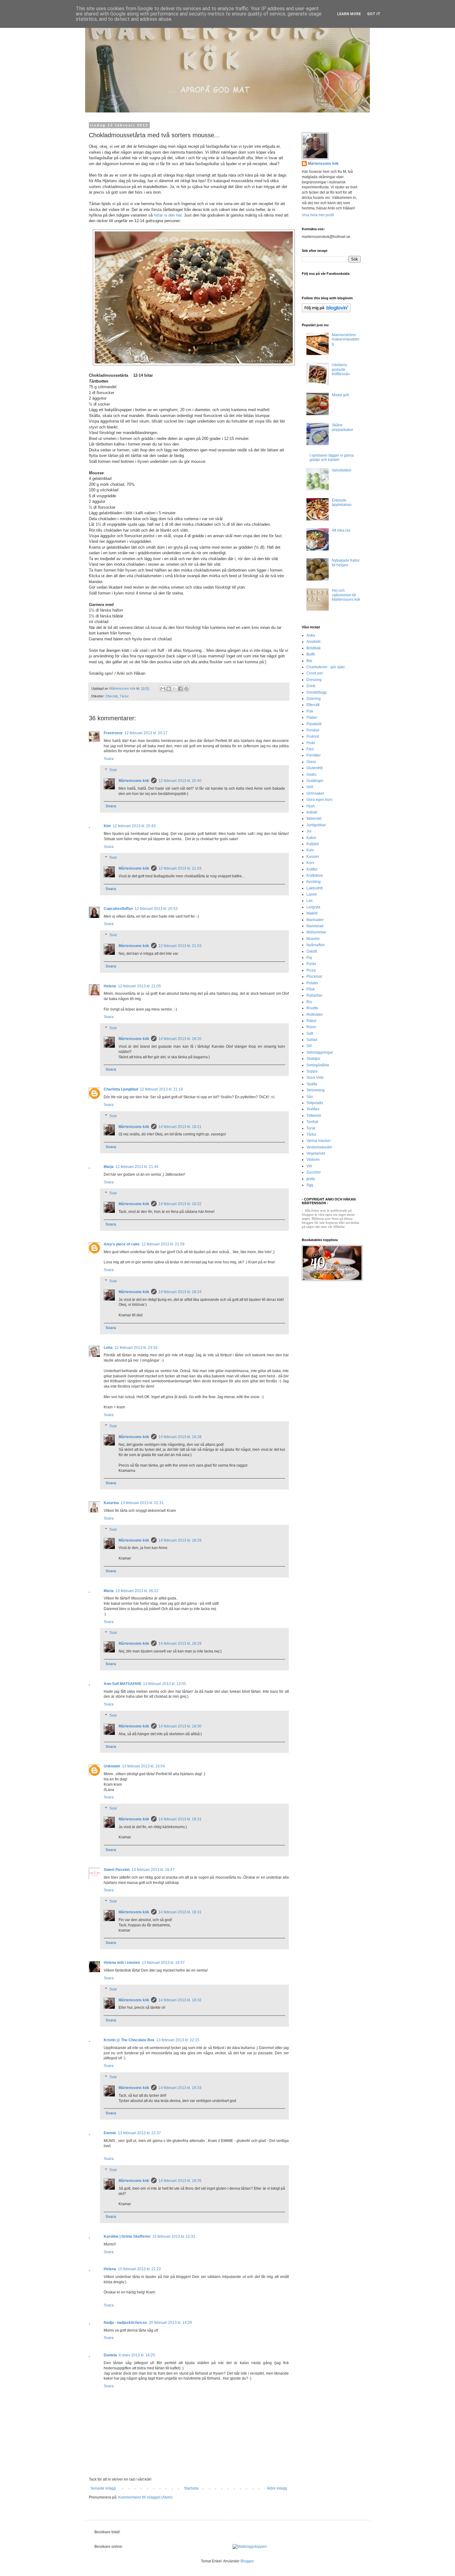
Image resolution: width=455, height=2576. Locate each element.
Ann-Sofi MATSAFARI (122, 1684)
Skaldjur (313, 1059)
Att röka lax (341, 530)
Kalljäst (313, 844)
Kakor (311, 838)
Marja (109, 1167)
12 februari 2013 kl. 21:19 (161, 1089)
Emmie (110, 2133)
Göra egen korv (319, 800)
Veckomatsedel (319, 1147)
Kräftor (312, 869)
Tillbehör (314, 1116)
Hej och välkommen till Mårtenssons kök (346, 595)
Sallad (312, 1040)
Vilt (309, 1166)
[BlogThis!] (169, 689)
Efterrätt (112, 696)
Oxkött (312, 951)
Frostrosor (113, 733)
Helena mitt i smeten (122, 1963)
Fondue (313, 730)
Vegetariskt (316, 1153)
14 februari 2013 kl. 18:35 (180, 2181)
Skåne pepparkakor (342, 427)
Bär (309, 661)
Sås (310, 1097)
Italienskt (314, 818)
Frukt (311, 743)
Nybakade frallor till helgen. (346, 563)
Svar (113, 770)
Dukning (314, 699)
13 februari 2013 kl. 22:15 (178, 2040)
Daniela (110, 2355)
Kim (107, 826)
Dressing (314, 680)
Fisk (310, 711)
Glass (311, 762)
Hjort (310, 806)
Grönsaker (315, 793)
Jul (309, 831)
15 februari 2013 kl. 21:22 (139, 2269)
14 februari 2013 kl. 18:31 (180, 1819)
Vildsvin (313, 1160)
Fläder (312, 718)
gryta (311, 1179)
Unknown (112, 1766)
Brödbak (314, 648)
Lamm (312, 894)
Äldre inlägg (277, 2488)
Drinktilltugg (316, 692)
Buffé (311, 654)
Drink (311, 686)
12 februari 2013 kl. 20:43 (134, 826)
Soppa (312, 1071)
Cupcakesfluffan (118, 909)
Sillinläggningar (320, 1052)
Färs (310, 749)
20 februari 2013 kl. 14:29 (170, 2323)
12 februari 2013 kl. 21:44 (137, 1167)
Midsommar (316, 932)
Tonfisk (312, 1122)
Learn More (349, 14)
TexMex (313, 1109)
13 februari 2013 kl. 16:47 (153, 1870)
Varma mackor (318, 1141)
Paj (309, 958)
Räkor (312, 1021)
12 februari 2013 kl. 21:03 (180, 868)
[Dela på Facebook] (180, 689)
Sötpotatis (315, 1103)
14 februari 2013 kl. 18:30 (180, 1726)
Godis (311, 775)
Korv (310, 863)
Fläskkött (314, 724)
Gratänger (315, 781)
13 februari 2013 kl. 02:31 (142, 1503)
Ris (309, 1002)
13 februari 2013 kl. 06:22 (137, 1591)
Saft (310, 1033)
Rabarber (314, 995)
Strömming (316, 1090)
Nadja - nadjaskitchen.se (125, 2323)
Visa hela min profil (318, 215)
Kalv (310, 850)
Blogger (247, 2561)
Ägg (310, 1185)
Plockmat (314, 976)
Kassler (313, 857)
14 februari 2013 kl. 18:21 (180, 1127)
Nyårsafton (316, 945)
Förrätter (314, 755)
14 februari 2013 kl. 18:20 (180, 1039)
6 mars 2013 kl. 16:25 (137, 2355)
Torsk (311, 1128)
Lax (310, 901)
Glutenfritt (314, 768)
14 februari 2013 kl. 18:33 (180, 2088)
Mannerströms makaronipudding (346, 339)
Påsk (311, 989)
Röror (311, 1027)
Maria (109, 1591)
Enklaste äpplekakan (342, 502)
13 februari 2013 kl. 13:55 (165, 1684)
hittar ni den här (167, 215)
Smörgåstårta (318, 1065)
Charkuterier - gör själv (326, 667)
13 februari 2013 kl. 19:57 (163, 1963)
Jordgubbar (316, 825)
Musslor (313, 939)
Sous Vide (315, 1077)
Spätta (312, 1084)
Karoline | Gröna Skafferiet (127, 2236)
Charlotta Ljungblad (121, 1089)
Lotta (108, 1348)
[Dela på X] (175, 689)
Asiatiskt (313, 642)
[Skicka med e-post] (163, 689)
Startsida (191, 2488)
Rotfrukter (315, 1015)
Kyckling (314, 882)
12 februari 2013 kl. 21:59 (163, 1244)
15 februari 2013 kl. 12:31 (174, 2236)
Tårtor (124, 696)
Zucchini (314, 1172)
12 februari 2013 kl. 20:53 (156, 909)
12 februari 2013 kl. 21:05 (139, 986)
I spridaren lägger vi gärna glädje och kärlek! (332, 458)
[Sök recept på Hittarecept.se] (250, 2547)
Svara (109, 759)
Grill (310, 787)
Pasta (311, 964)
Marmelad (315, 926)
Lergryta (313, 907)
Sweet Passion (117, 1870)
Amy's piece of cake (122, 1244)
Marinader (315, 920)
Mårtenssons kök (134, 781)
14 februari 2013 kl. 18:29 (180, 1540)
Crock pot (314, 673)
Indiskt (312, 812)
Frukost (313, 736)
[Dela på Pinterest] (186, 689)
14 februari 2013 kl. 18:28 (180, 1437)
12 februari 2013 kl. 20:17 (146, 733)
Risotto (312, 1008)
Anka (311, 635)
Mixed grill (340, 395)
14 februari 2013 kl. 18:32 (180, 2000)
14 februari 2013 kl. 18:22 (180, 1204)
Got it (374, 14)
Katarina (111, 1503)
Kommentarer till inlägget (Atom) (145, 2497)
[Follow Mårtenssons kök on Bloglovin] (326, 311)
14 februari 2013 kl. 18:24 (180, 1292)
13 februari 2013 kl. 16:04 (143, 1766)
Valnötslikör (342, 470)
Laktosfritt (314, 888)
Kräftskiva (315, 875)
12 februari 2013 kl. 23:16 (136, 1348)
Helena (110, 986)
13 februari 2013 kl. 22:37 (139, 2133)
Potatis (312, 983)
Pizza (311, 970)
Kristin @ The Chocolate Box (129, 2040)
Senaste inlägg (103, 2488)
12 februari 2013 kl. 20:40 (180, 781)
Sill (309, 1046)
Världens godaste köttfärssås (341, 369)
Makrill (312, 913)
